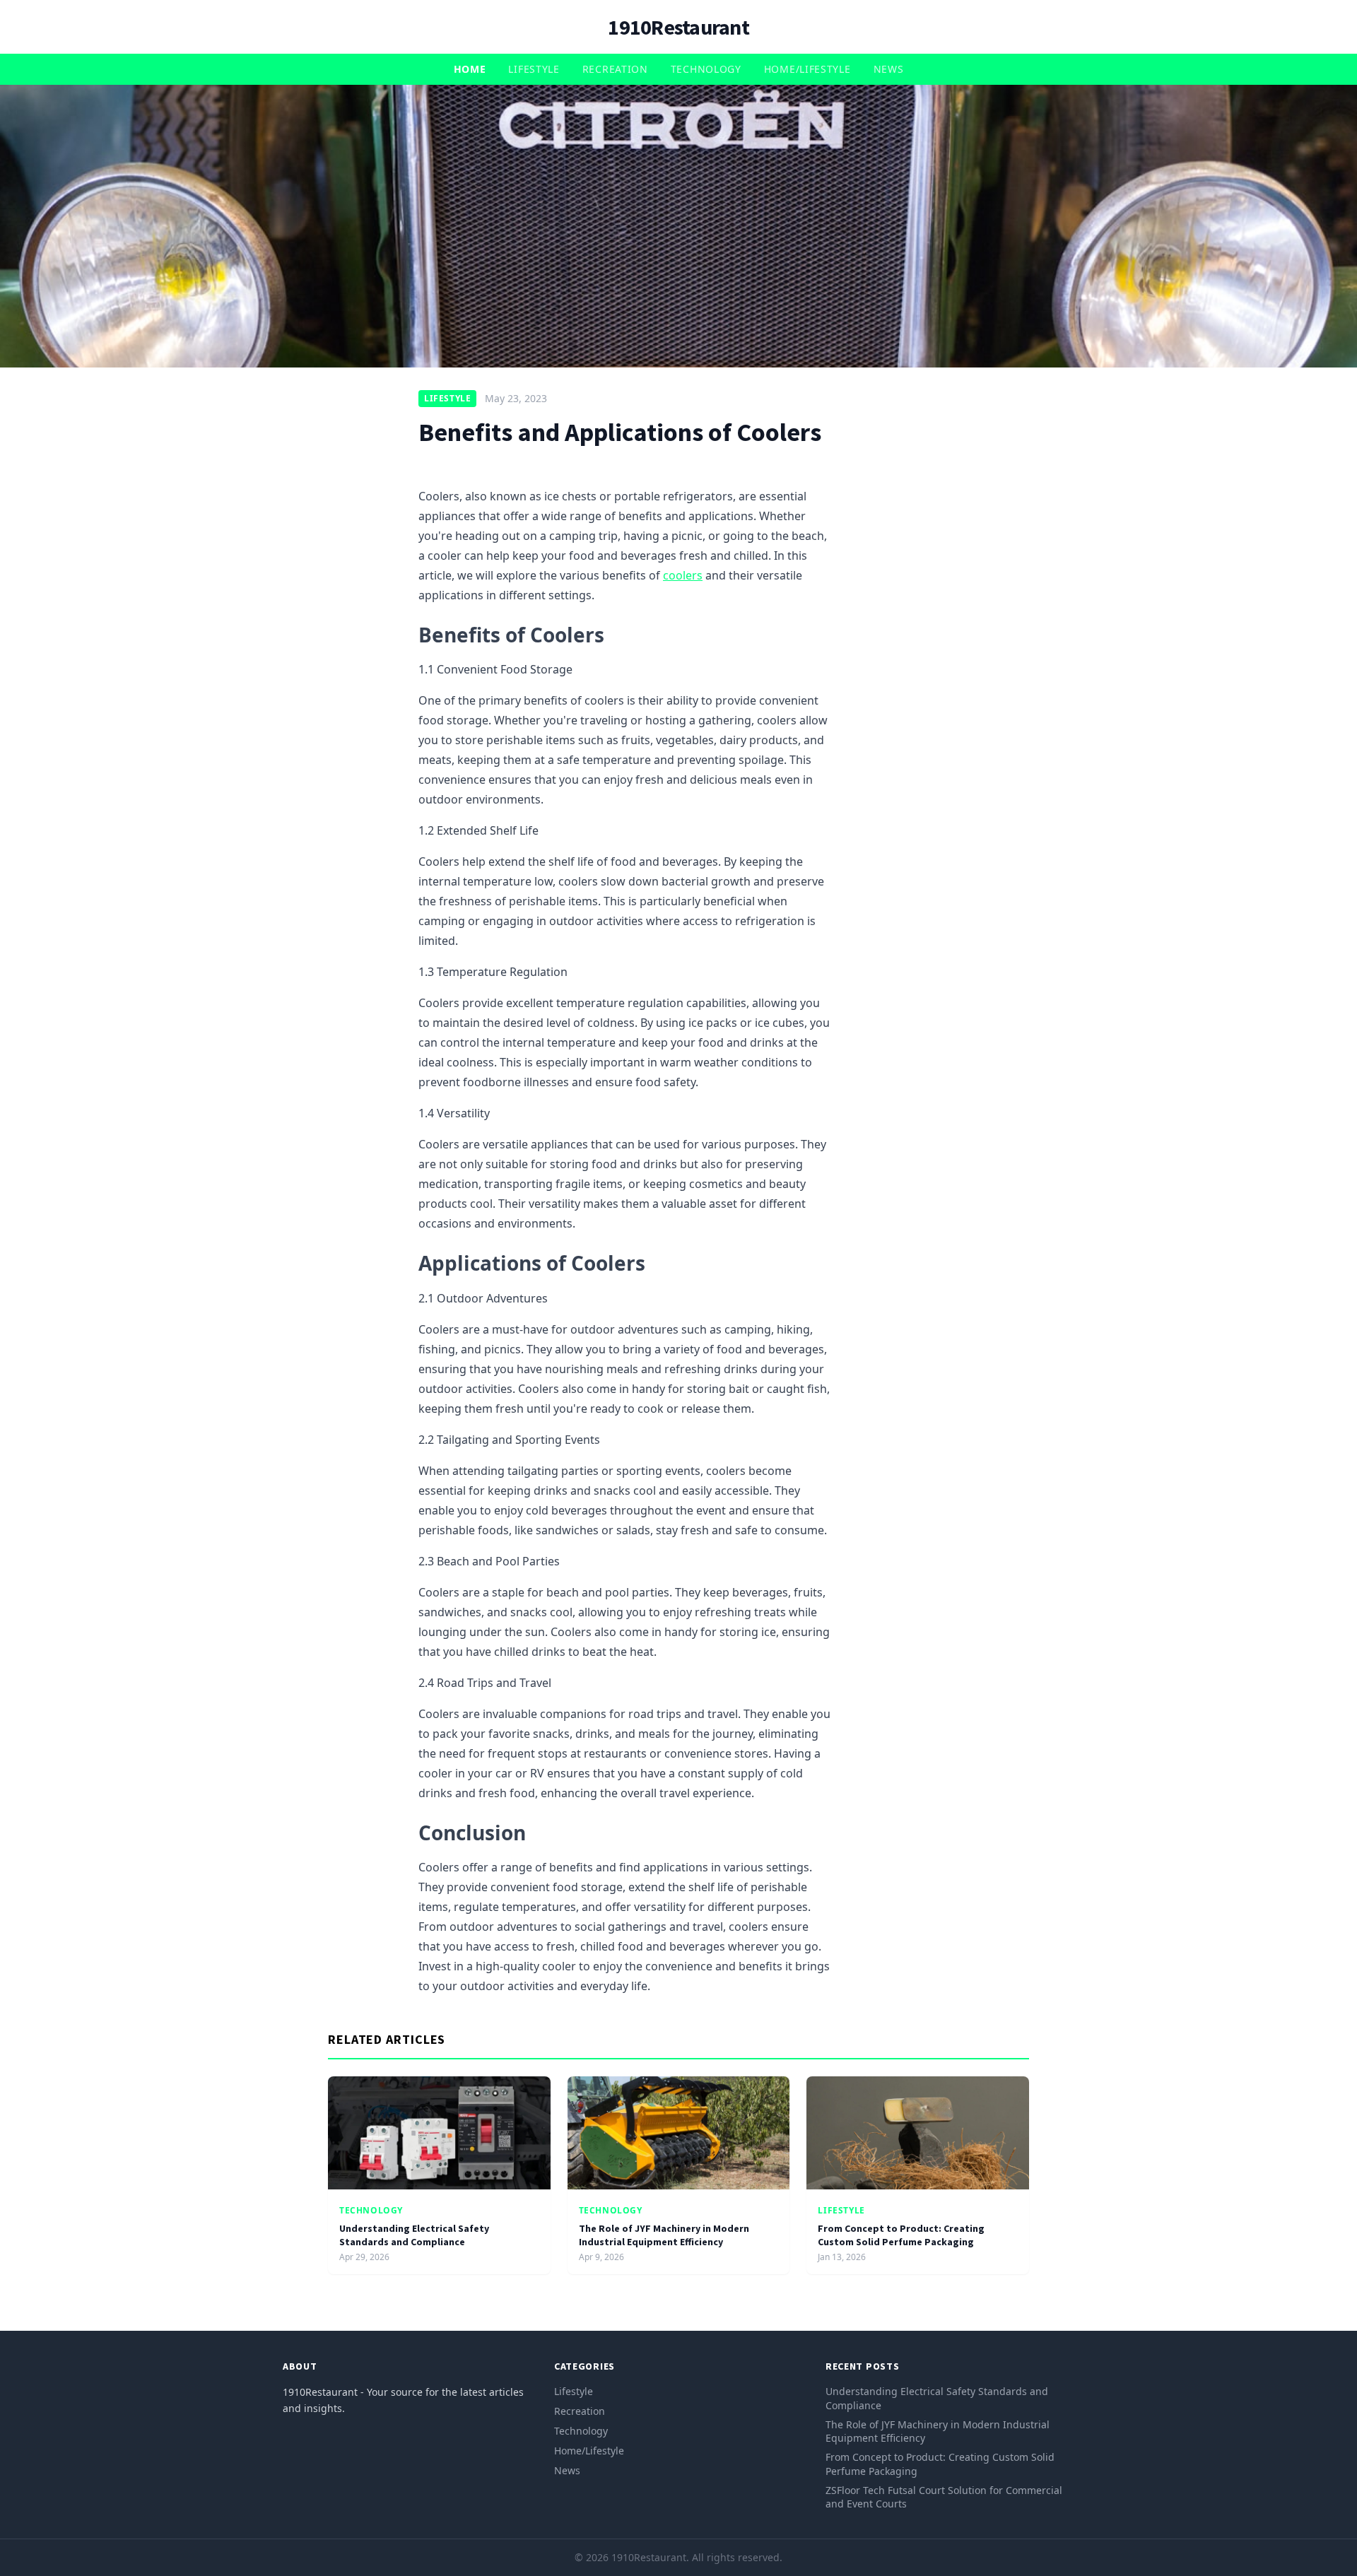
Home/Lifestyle (807, 69)
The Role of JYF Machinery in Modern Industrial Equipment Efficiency (664, 2235)
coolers (683, 575)
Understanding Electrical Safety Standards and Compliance (414, 2235)
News (889, 69)
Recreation (615, 69)
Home (470, 69)
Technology (706, 69)
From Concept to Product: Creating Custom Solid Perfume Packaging (901, 2235)
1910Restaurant (678, 27)
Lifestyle (534, 69)
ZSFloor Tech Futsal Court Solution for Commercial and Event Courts (944, 2497)
